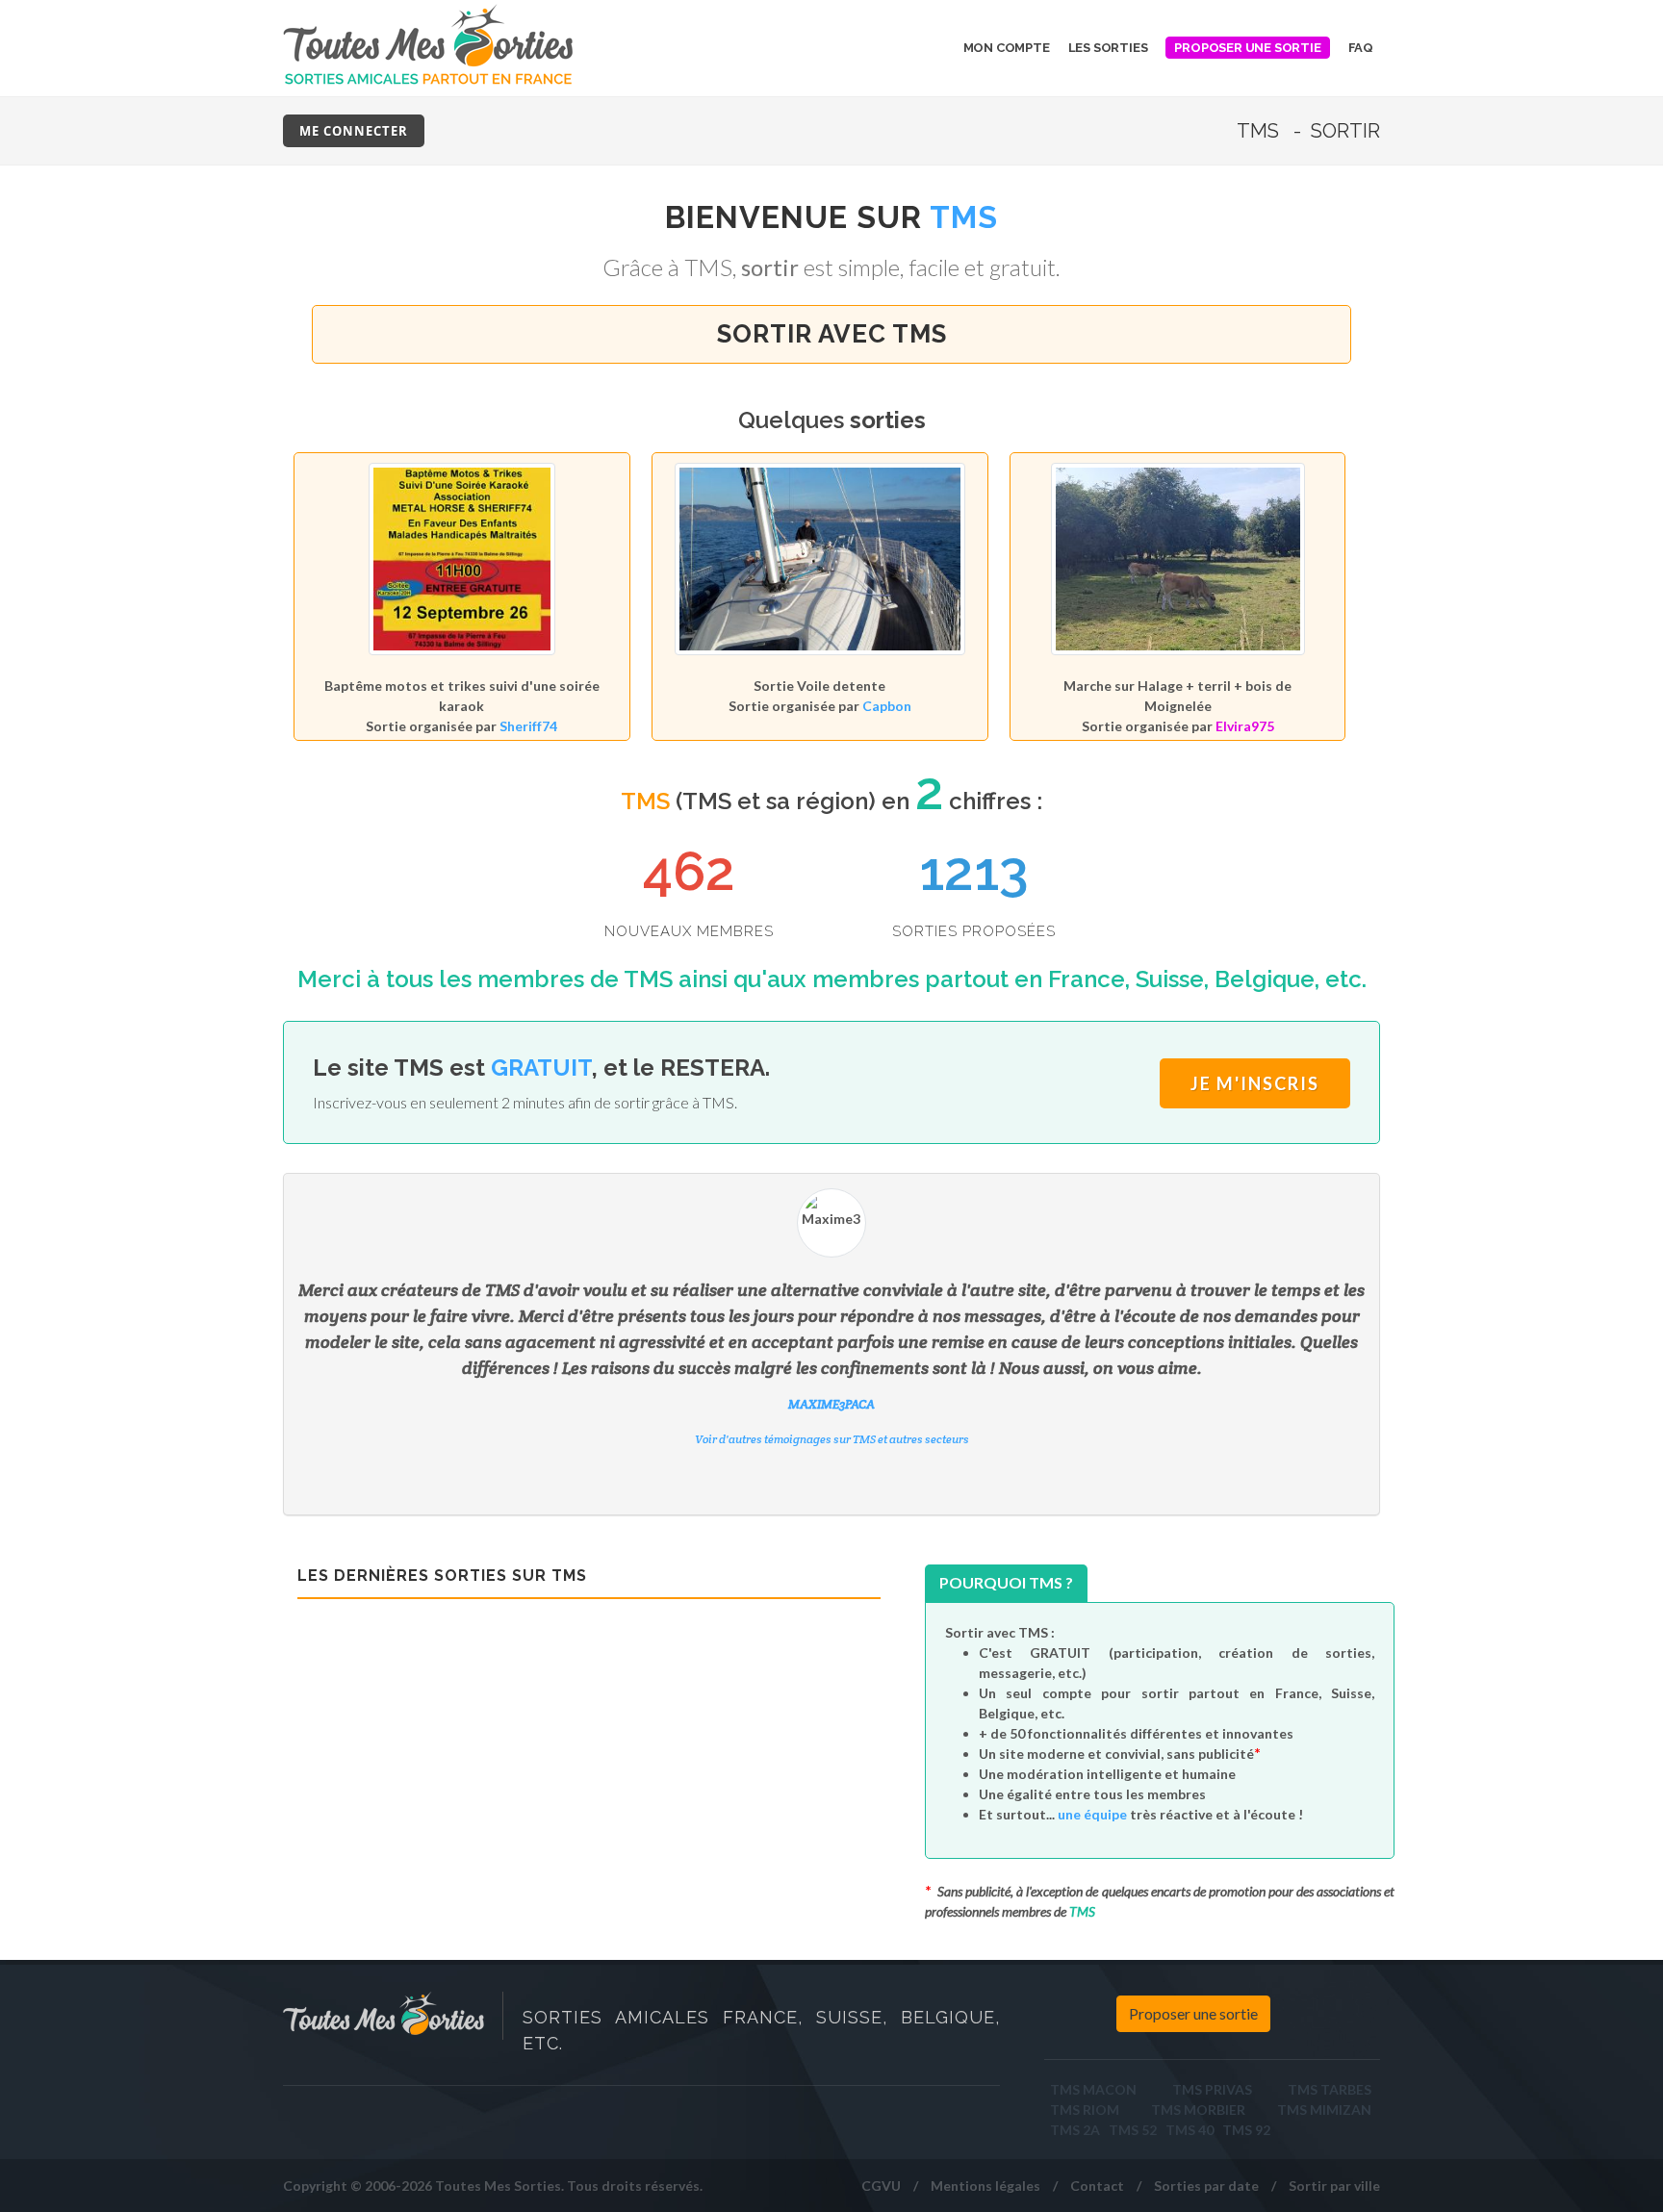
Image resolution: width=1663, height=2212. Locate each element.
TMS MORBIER (1198, 2110)
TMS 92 (1246, 2130)
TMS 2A (1075, 2130)
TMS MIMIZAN (1324, 2110)
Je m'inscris (1255, 1083)
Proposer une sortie (1193, 2013)
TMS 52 (1133, 2130)
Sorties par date (1206, 2186)
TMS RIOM (1085, 2110)
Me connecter (354, 131)
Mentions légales (985, 2186)
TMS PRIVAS (1212, 2089)
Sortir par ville (1334, 2186)
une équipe (1092, 1814)
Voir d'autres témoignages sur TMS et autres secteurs (832, 1491)
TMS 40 (1190, 2130)
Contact (1097, 2186)
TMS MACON (1093, 2089)
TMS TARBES (1330, 2089)
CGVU (881, 2186)
